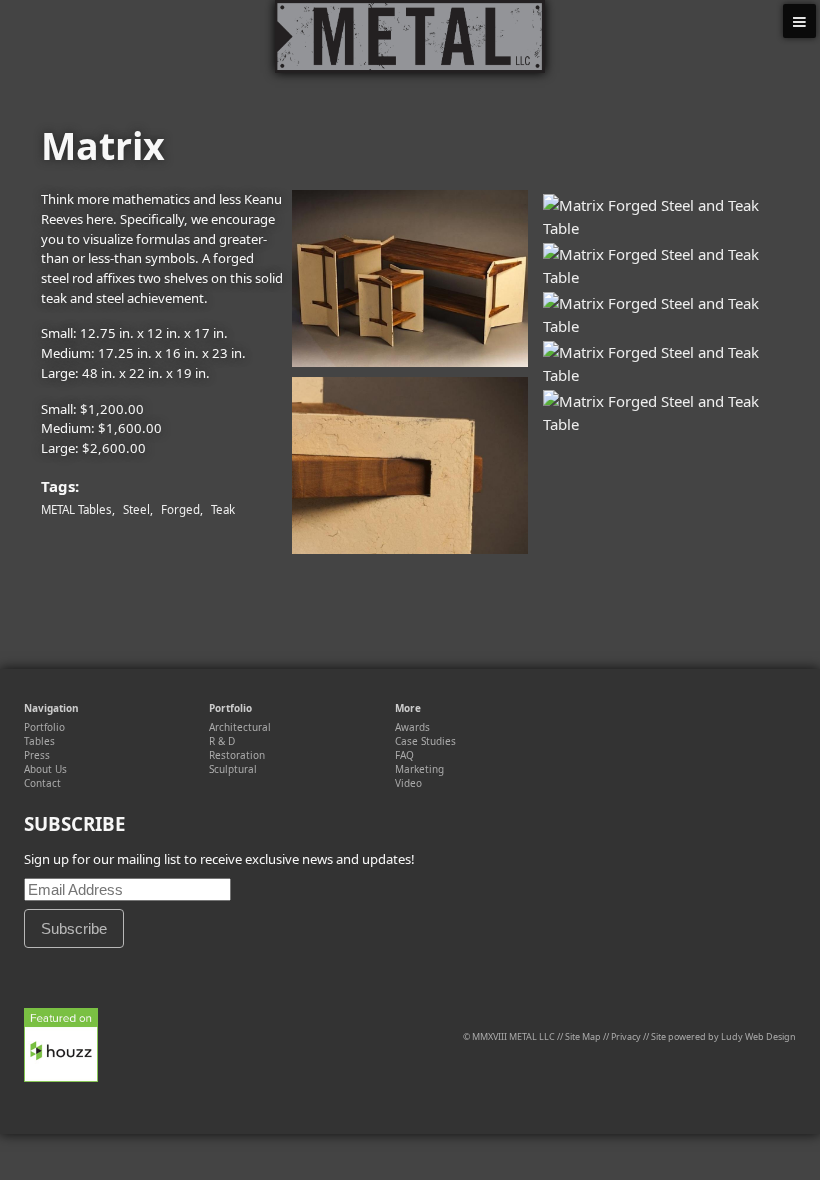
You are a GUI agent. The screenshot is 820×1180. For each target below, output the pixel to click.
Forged (180, 509)
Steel (136, 509)
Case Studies (425, 741)
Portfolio (44, 727)
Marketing (419, 769)
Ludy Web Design (758, 1036)
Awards (412, 727)
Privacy (626, 1036)
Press (37, 755)
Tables (39, 741)
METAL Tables (76, 509)
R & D (222, 741)
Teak (223, 509)
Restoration (237, 755)
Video (408, 783)
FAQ (404, 755)
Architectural (240, 727)
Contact (42, 783)
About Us (45, 769)
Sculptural (233, 769)
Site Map (583, 1036)
